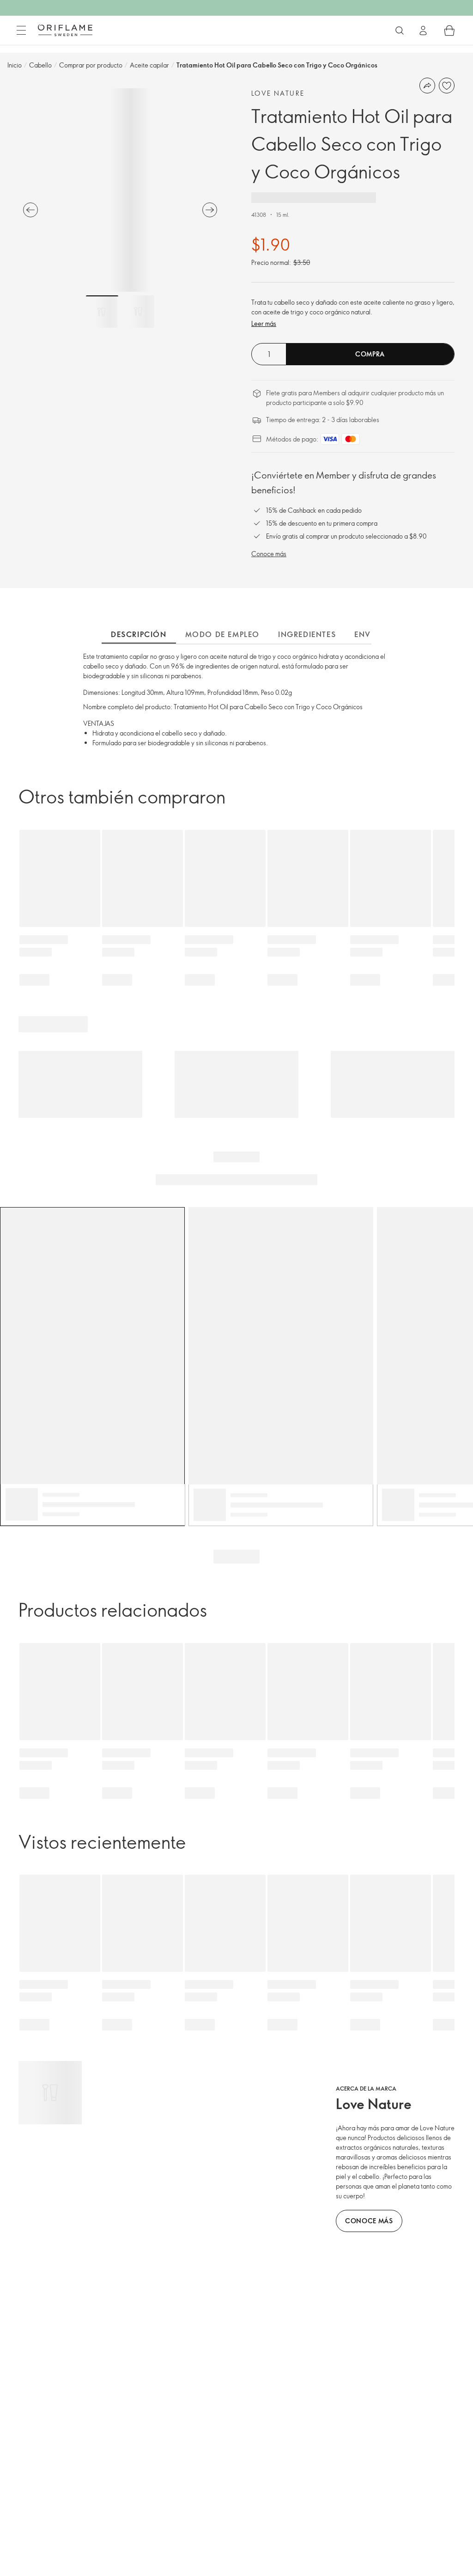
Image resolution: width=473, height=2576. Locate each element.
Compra (370, 354)
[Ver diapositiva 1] (102, 312)
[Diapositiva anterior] (30, 210)
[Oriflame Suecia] (65, 30)
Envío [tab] (367, 634)
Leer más (264, 323)
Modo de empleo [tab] (222, 634)
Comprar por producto (91, 65)
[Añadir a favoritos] (447, 86)
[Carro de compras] (449, 31)
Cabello (40, 65)
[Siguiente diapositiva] (210, 210)
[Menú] (21, 31)
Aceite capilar (149, 65)
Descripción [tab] (139, 634)
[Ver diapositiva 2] (138, 312)
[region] (120, 190)
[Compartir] (427, 86)
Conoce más (269, 554)
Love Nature (278, 93)
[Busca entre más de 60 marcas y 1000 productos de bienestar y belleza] (400, 31)
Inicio (15, 65)
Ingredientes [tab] (307, 634)
